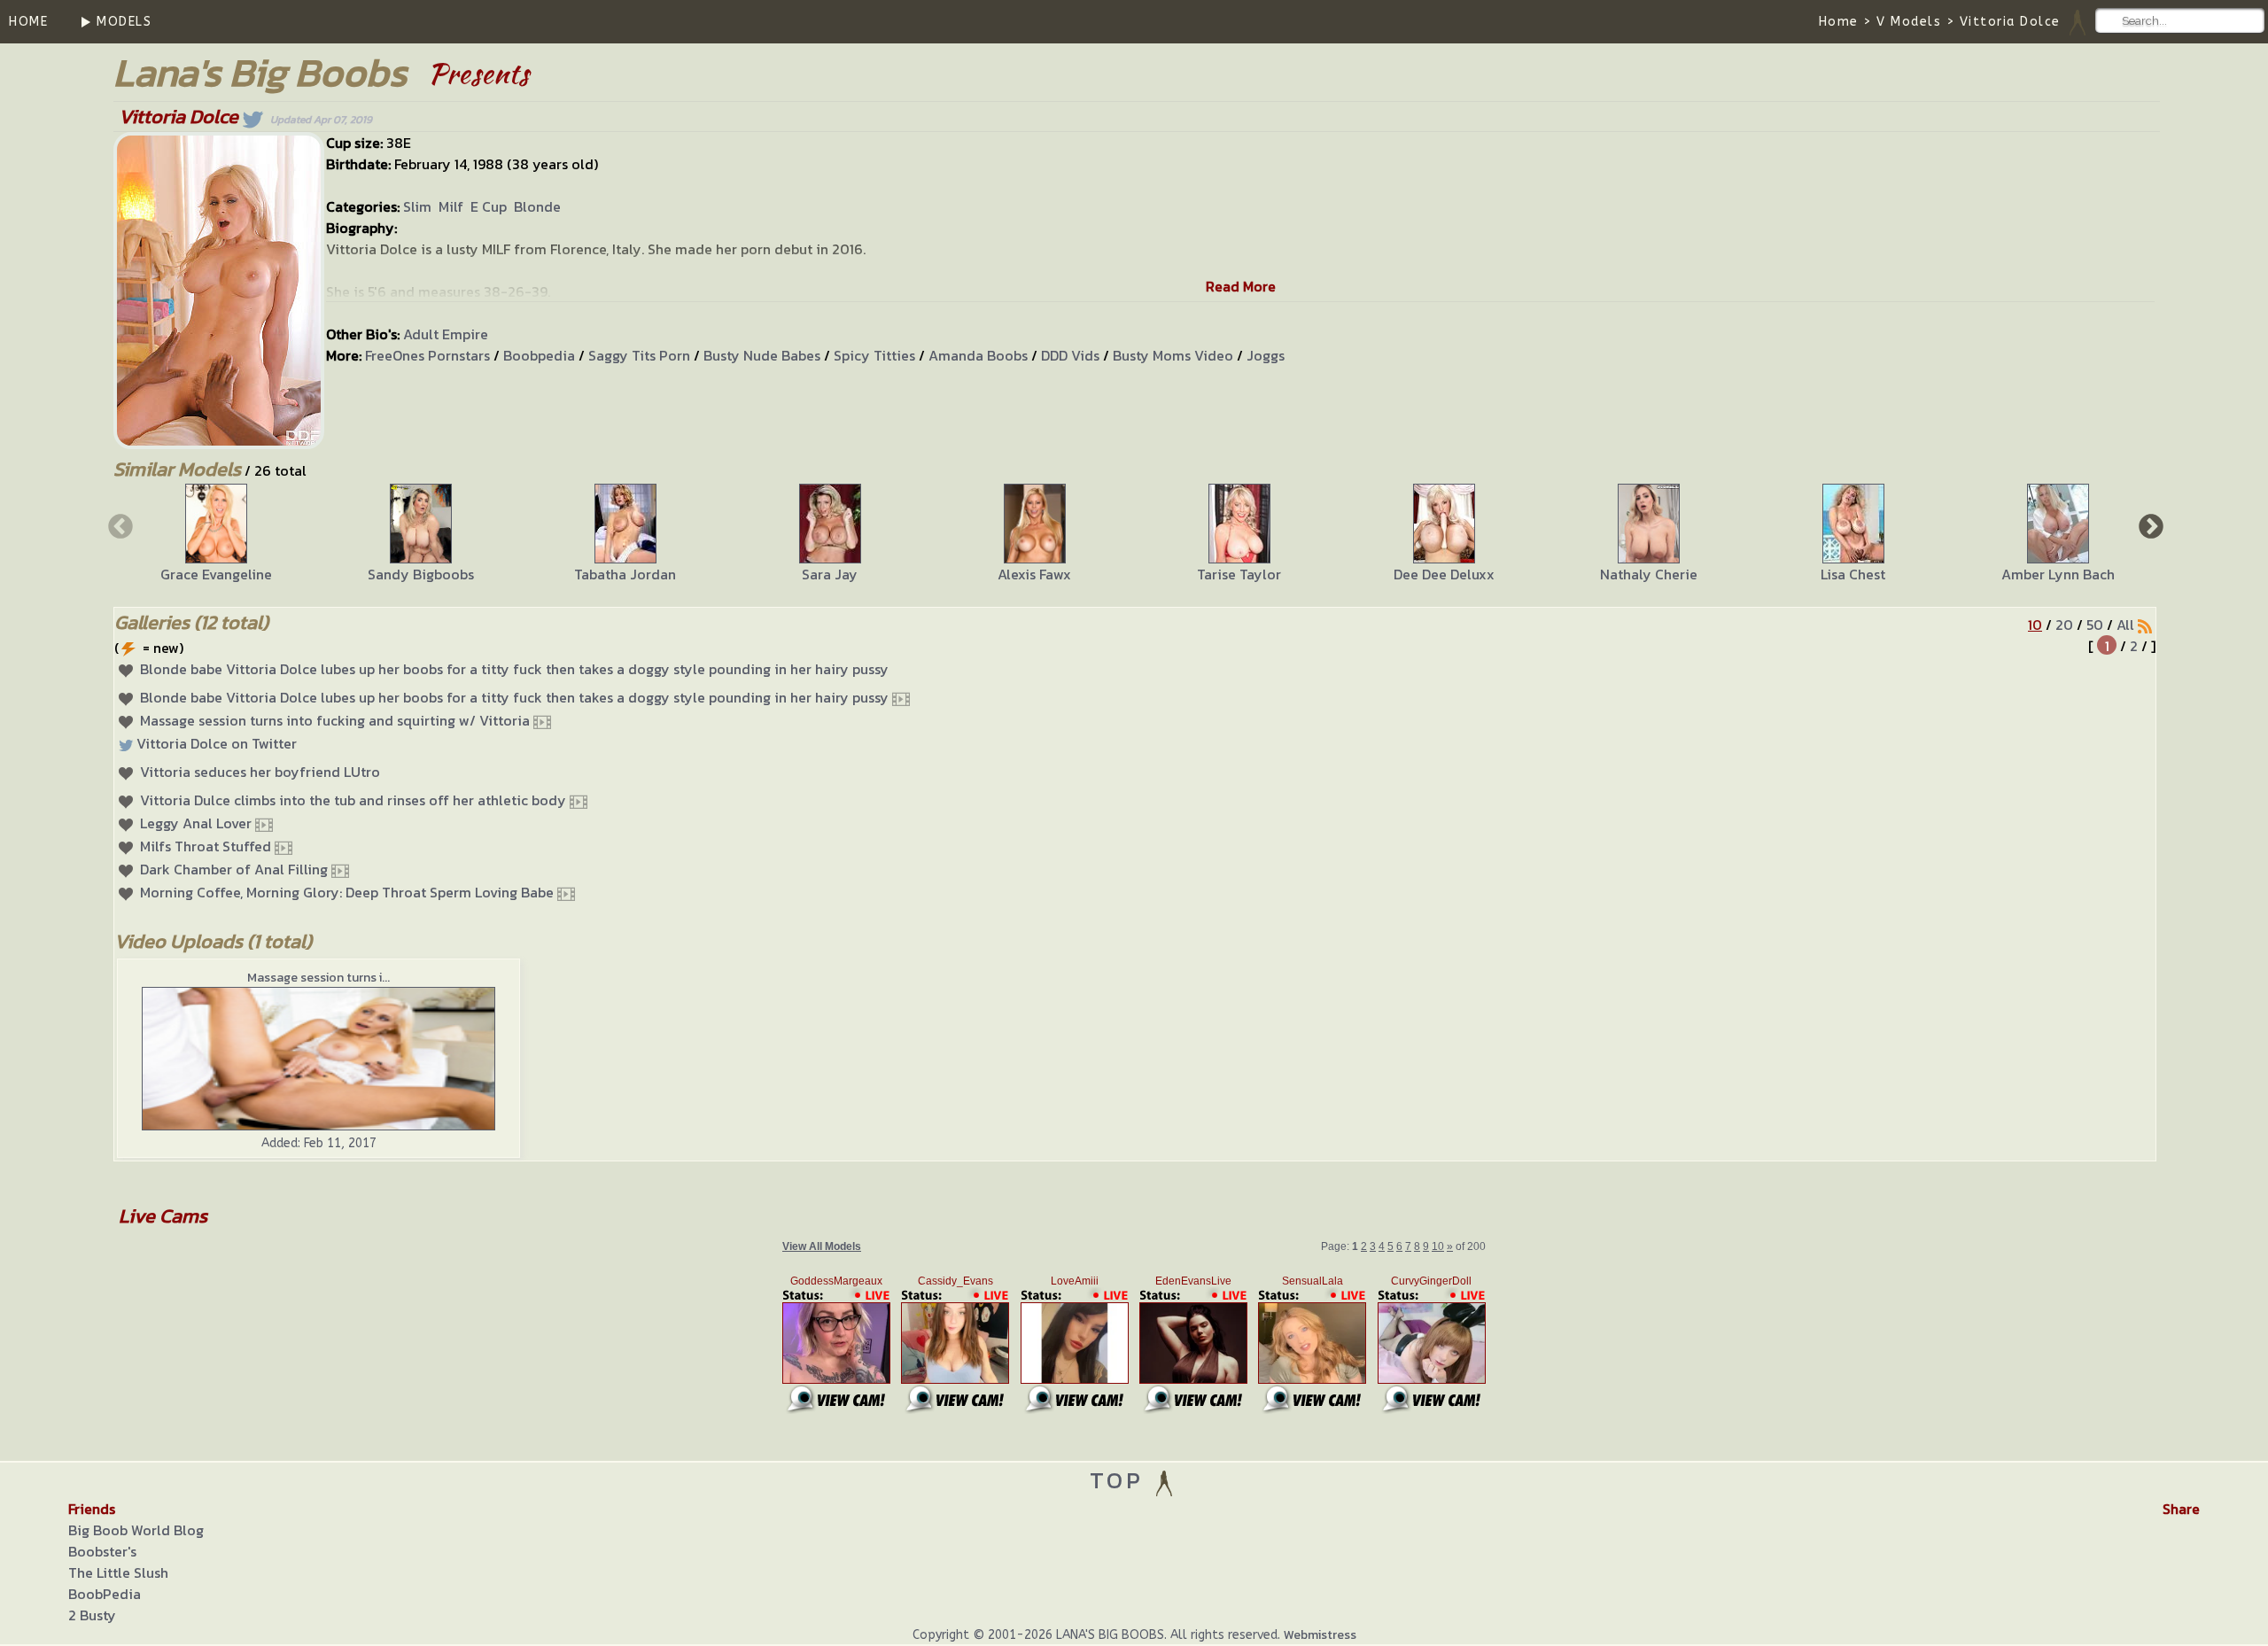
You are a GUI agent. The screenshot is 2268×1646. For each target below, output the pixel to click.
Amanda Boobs (978, 355)
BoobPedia (105, 1594)
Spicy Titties (874, 355)
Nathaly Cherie (1649, 574)
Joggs (1266, 355)
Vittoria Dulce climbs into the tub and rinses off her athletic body (353, 800)
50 (2095, 625)
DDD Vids (1070, 355)
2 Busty (92, 1615)
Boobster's (102, 1551)
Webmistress (1320, 1635)
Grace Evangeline (216, 574)
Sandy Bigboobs (421, 574)
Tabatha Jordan (625, 574)
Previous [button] (119, 525)
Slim (417, 206)
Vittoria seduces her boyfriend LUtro (260, 772)
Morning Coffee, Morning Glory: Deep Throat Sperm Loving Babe (347, 892)
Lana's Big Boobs (260, 72)
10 (2035, 625)
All (2125, 625)
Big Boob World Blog (136, 1530)
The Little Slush (118, 1572)
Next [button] (2149, 525)
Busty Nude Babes (762, 355)
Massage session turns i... (318, 978)
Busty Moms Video (1173, 355)
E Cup (489, 206)
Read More (1241, 286)
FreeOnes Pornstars (427, 355)
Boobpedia (539, 355)
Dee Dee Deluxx (1444, 574)
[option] (216, 534)
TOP (1121, 1480)
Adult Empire (446, 334)
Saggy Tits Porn (639, 355)
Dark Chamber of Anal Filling (234, 869)
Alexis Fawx (1034, 574)
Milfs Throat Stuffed (206, 846)
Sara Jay (830, 574)
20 (2064, 625)
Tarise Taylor (1239, 574)
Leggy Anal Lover (196, 823)
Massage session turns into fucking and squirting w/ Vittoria (335, 720)
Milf (451, 206)
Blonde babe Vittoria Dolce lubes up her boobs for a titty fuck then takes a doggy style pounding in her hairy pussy (514, 669)
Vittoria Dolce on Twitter (217, 743)
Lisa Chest (1853, 574)
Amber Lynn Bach (2058, 574)
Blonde (537, 206)
